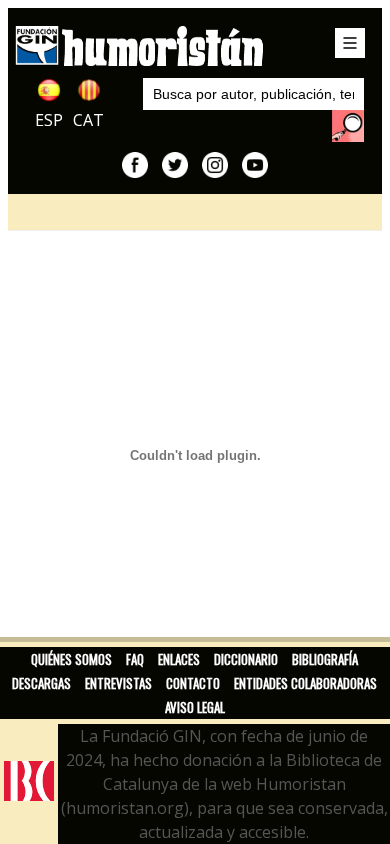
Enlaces (179, 659)
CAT (88, 120)
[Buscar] (348, 126)
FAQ (135, 659)
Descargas (41, 683)
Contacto (193, 683)
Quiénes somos (71, 659)
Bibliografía (325, 659)
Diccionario (246, 659)
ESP (49, 120)
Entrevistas (118, 683)
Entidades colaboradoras (305, 683)
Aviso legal (195, 707)
